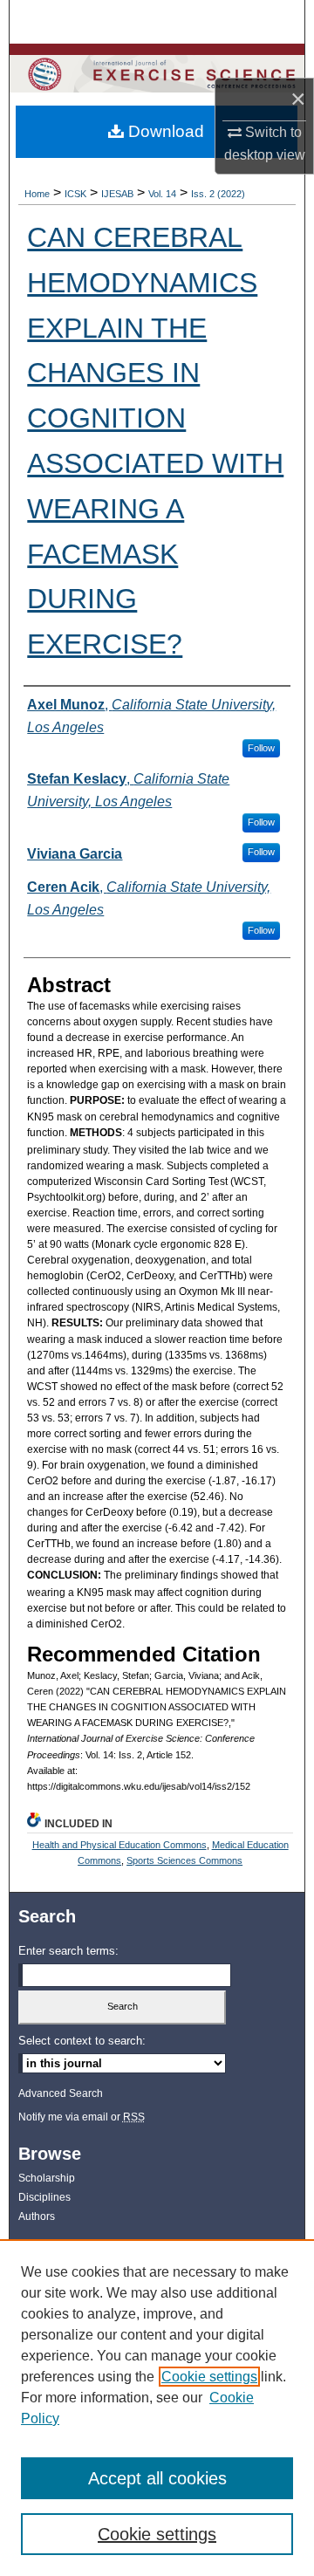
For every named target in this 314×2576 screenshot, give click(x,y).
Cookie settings (209, 2377)
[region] (157, 2408)
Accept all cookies (157, 2478)
